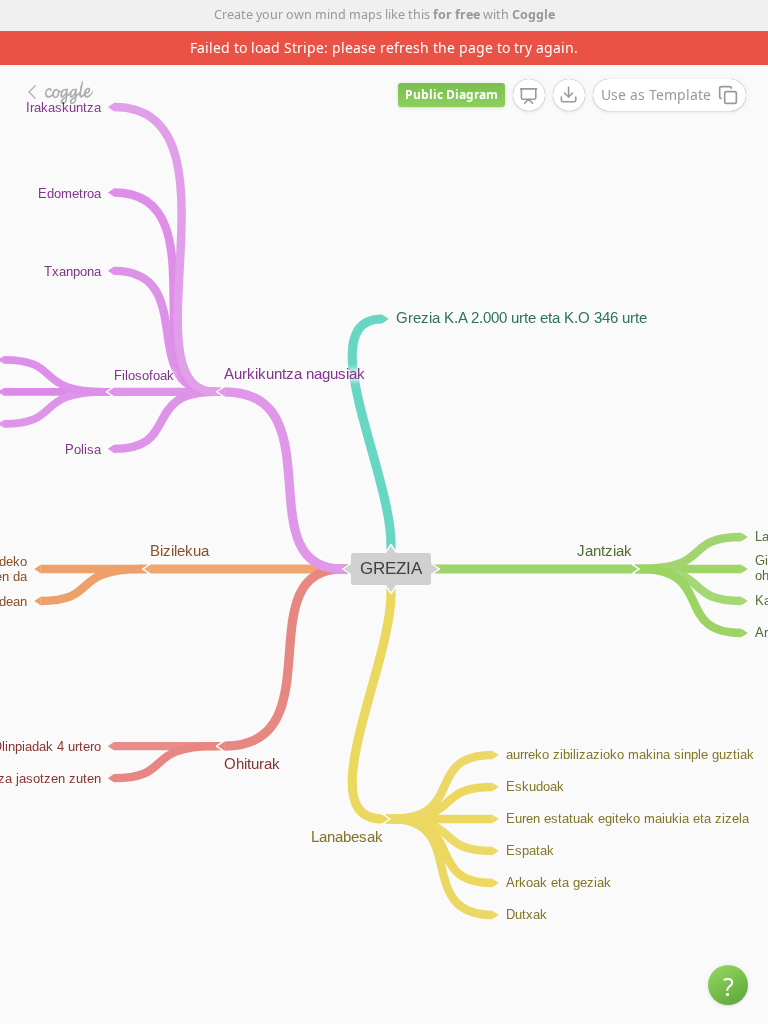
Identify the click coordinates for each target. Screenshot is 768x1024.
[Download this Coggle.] (569, 95)
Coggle (533, 14)
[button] (728, 985)
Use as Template (656, 94)
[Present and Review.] (529, 96)
